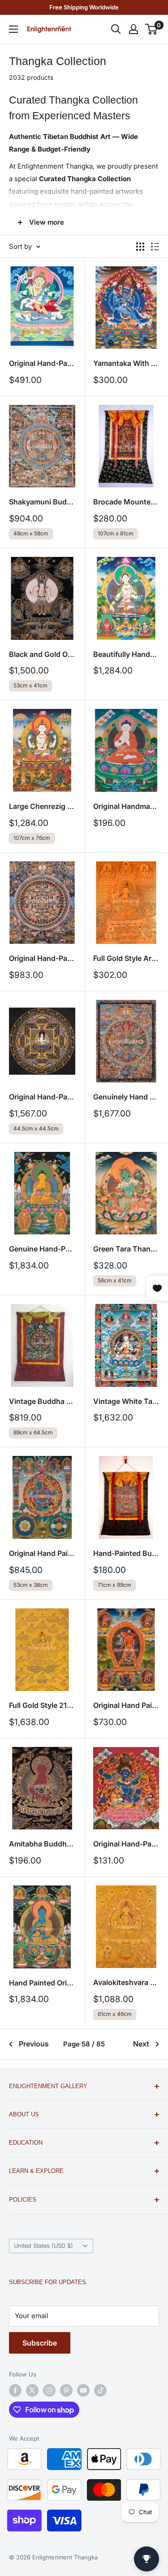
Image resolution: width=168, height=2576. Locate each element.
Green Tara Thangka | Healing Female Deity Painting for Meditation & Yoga (126, 1249)
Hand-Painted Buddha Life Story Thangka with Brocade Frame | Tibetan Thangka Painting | (126, 1553)
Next (141, 2044)
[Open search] (116, 29)
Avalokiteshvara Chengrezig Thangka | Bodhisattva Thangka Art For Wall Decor (126, 1982)
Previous (34, 2044)
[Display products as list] (155, 247)
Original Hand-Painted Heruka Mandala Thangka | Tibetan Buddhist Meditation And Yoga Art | (42, 958)
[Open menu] (13, 29)
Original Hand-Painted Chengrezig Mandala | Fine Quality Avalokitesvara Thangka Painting (42, 1097)
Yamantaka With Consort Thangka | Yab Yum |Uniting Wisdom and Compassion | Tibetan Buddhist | (126, 363)
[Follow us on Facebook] (15, 2390)
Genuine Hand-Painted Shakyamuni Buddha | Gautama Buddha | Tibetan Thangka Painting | (42, 1249)
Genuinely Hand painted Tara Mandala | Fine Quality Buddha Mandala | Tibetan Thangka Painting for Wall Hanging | (126, 1097)
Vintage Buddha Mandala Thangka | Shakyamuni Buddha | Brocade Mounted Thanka (42, 1401)
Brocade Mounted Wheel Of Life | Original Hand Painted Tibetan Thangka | (126, 502)
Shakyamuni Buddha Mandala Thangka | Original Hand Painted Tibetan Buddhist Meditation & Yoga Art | (42, 502)
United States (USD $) (43, 2246)
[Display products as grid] (140, 247)
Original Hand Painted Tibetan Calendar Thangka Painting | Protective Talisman (42, 1553)
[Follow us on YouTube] (83, 2390)
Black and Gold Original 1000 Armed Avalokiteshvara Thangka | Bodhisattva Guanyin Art (42, 654)
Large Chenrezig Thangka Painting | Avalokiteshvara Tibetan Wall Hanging (42, 806)
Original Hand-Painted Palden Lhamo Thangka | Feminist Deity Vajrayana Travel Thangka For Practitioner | (126, 1844)
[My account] (134, 29)
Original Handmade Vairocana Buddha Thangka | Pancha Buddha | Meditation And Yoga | (126, 806)
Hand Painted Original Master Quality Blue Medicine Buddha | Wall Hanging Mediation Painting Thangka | (42, 1983)
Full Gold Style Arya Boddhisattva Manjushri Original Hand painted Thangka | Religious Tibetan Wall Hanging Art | (126, 958)
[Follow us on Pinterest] (66, 2390)
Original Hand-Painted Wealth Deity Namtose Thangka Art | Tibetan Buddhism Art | (42, 363)
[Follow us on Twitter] (32, 2390)
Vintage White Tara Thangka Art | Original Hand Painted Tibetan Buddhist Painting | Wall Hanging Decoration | (126, 1401)
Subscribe (40, 2343)
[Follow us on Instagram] (49, 2390)
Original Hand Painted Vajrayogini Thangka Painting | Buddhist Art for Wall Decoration (126, 1705)
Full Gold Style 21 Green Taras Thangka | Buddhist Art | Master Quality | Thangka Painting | (42, 1705)
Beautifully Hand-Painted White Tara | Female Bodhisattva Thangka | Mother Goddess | (126, 654)
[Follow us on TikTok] (100, 2390)
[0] (152, 29)
